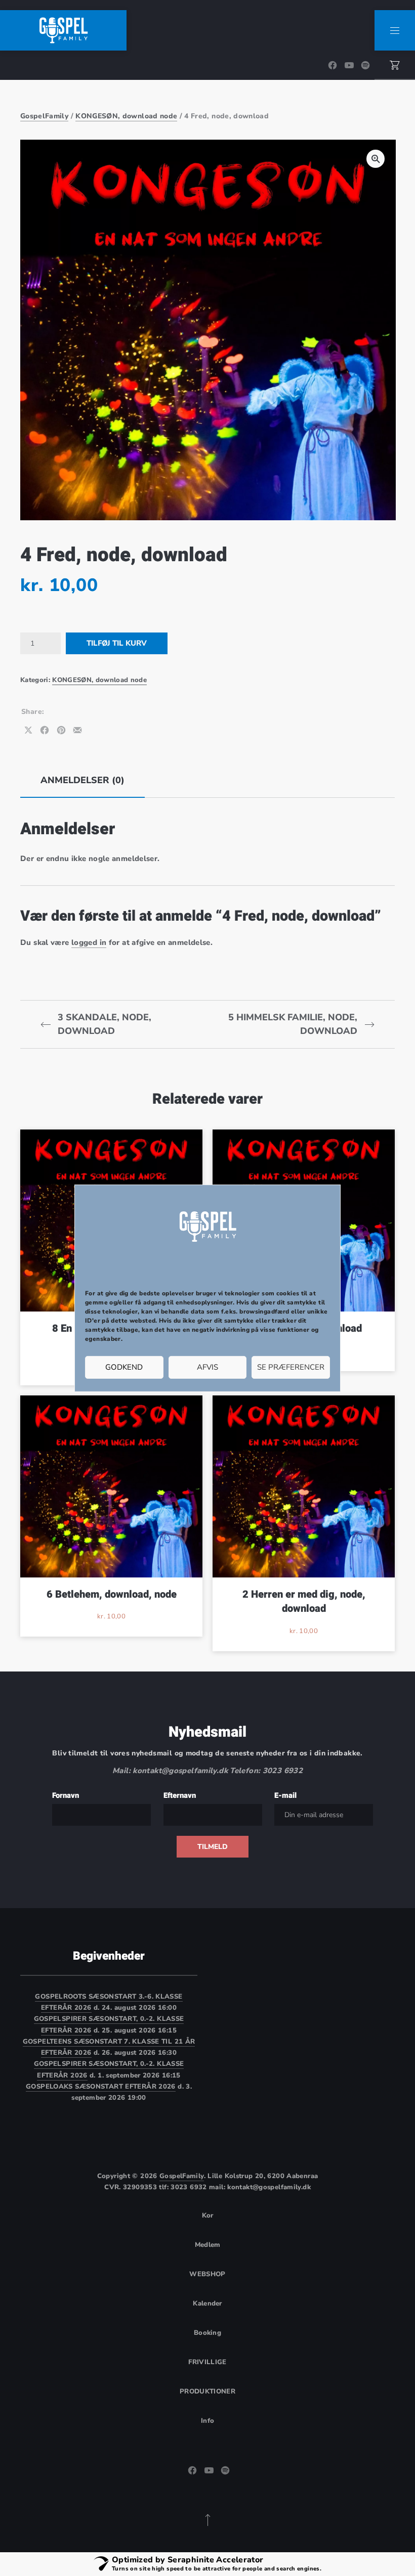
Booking (207, 2333)
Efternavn (180, 1795)
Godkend (124, 1367)
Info (207, 2421)
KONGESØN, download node (126, 116)
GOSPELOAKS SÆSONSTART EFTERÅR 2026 (101, 2087)
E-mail (285, 1795)
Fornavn (66, 1795)
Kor (208, 2216)
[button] (376, 159)
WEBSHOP (207, 2274)
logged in (89, 942)
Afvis (207, 1367)
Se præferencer (291, 1367)
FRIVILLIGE (207, 2362)
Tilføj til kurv (117, 643)
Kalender (207, 2303)
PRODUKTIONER (207, 2391)
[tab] (82, 780)
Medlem (208, 2245)
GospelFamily (44, 116)
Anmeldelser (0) (82, 780)
